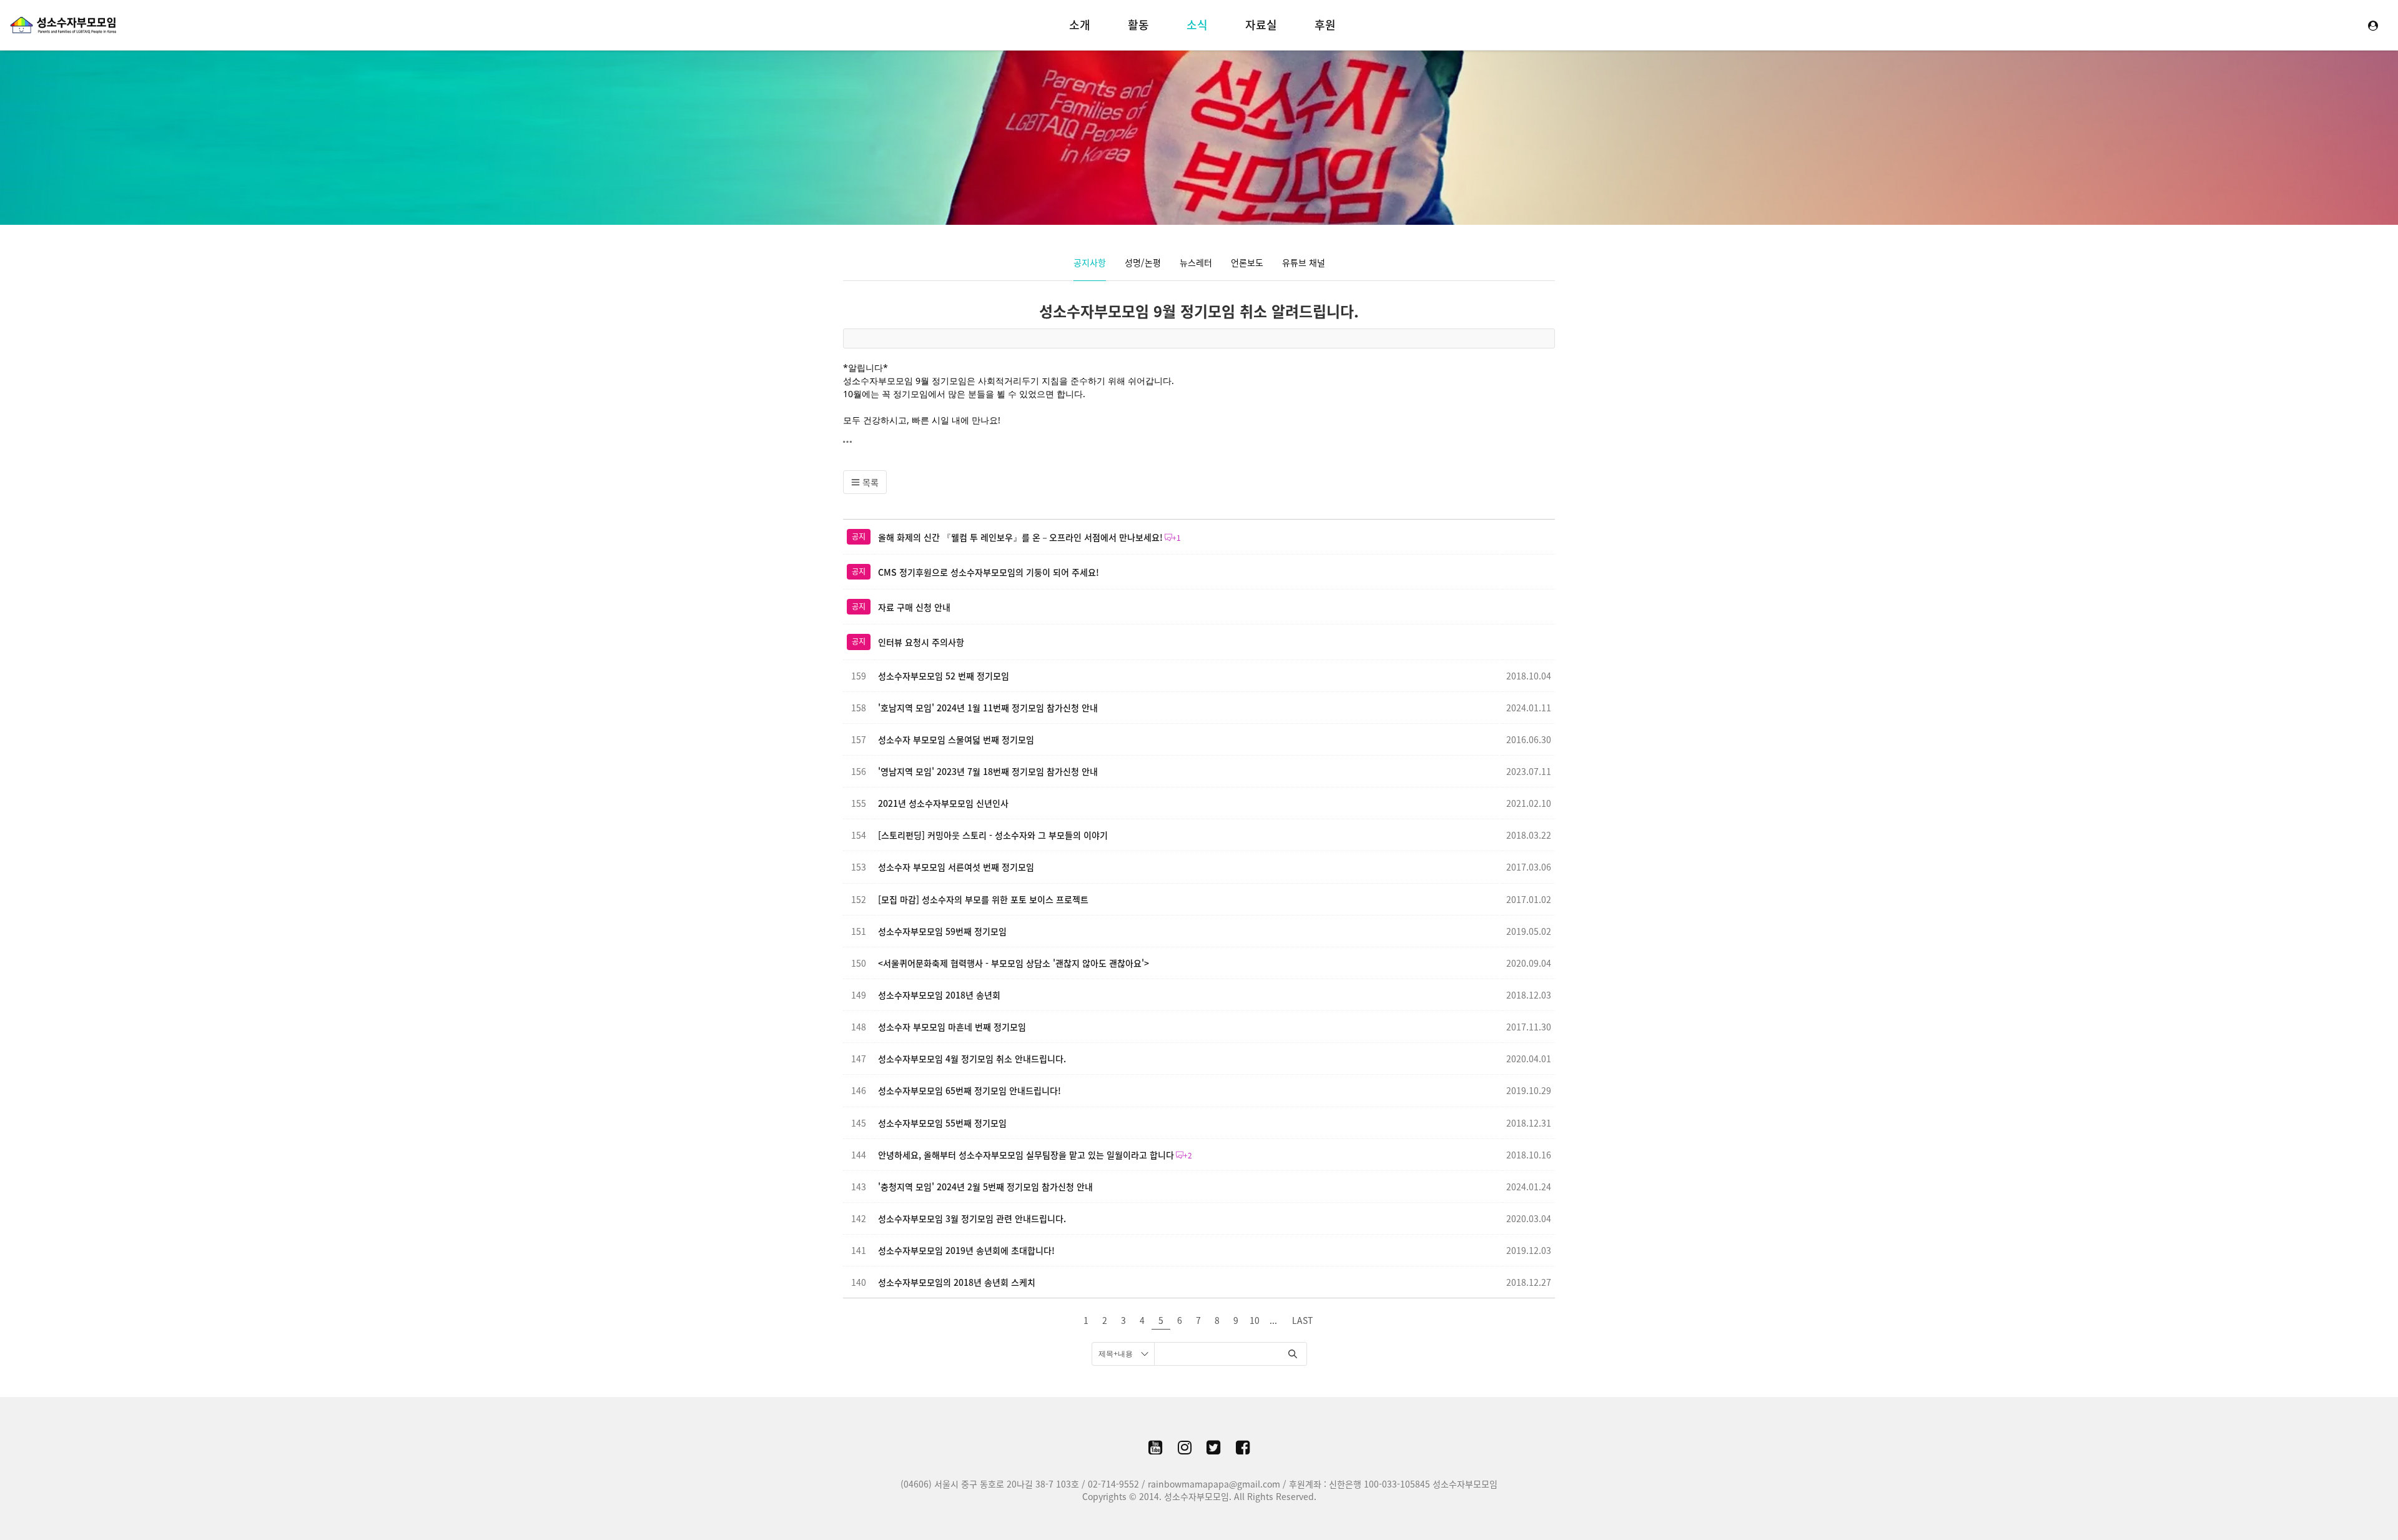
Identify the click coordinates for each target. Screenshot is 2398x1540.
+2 (1188, 1155)
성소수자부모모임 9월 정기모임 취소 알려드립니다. (1199, 311)
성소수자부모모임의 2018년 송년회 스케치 (957, 1282)
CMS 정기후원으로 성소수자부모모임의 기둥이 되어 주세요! (989, 572)
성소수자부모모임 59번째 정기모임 (942, 931)
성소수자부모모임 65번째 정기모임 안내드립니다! (970, 1090)
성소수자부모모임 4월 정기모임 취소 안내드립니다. (972, 1059)
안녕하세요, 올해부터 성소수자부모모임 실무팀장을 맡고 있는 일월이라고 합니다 (1026, 1155)
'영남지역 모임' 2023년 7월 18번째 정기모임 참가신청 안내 (988, 771)
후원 (1325, 25)
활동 (1138, 25)
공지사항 (1090, 262)
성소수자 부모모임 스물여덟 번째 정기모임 (956, 739)
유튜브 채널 (1304, 262)
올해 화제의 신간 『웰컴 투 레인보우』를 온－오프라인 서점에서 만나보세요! (1020, 537)
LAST (1302, 1320)
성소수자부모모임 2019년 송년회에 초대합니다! (966, 1250)
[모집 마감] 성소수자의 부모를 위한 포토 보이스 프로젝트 (983, 899)
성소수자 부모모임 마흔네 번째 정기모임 (952, 1027)
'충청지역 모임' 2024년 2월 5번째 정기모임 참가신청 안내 (985, 1187)
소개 (1080, 25)
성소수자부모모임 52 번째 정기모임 (944, 676)
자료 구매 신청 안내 (914, 607)
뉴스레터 (1196, 262)
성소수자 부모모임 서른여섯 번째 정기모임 (956, 867)
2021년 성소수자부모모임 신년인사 (943, 803)
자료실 (1261, 25)
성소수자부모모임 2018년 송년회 (939, 995)
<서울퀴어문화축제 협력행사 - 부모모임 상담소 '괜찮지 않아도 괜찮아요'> (1014, 963)
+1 (1177, 538)
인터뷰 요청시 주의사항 (921, 642)
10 (1255, 1320)
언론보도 (1247, 262)
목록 (869, 482)
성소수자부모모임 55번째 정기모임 (942, 1123)
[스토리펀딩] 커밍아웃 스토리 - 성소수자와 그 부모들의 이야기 (993, 835)
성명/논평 (1143, 262)
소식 (1197, 25)
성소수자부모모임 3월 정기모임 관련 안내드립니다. (972, 1218)
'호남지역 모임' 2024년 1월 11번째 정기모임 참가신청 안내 (988, 708)
